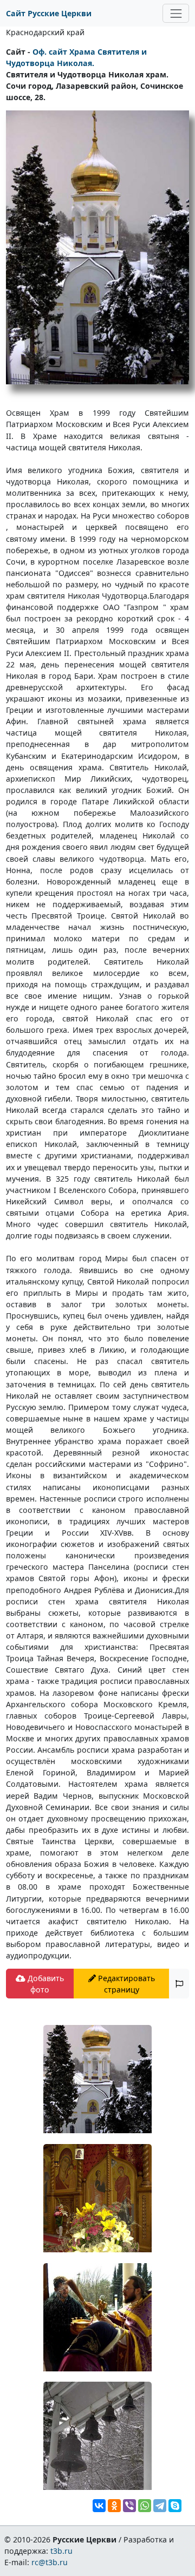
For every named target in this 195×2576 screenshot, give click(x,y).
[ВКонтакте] (99, 2506)
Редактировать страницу (125, 1984)
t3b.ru (61, 2551)
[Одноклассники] (114, 2506)
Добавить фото (45, 1984)
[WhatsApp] (145, 2506)
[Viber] (129, 2506)
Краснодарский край (45, 32)
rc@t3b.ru (50, 2562)
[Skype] (175, 2506)
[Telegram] (160, 2506)
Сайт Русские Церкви (49, 13)
